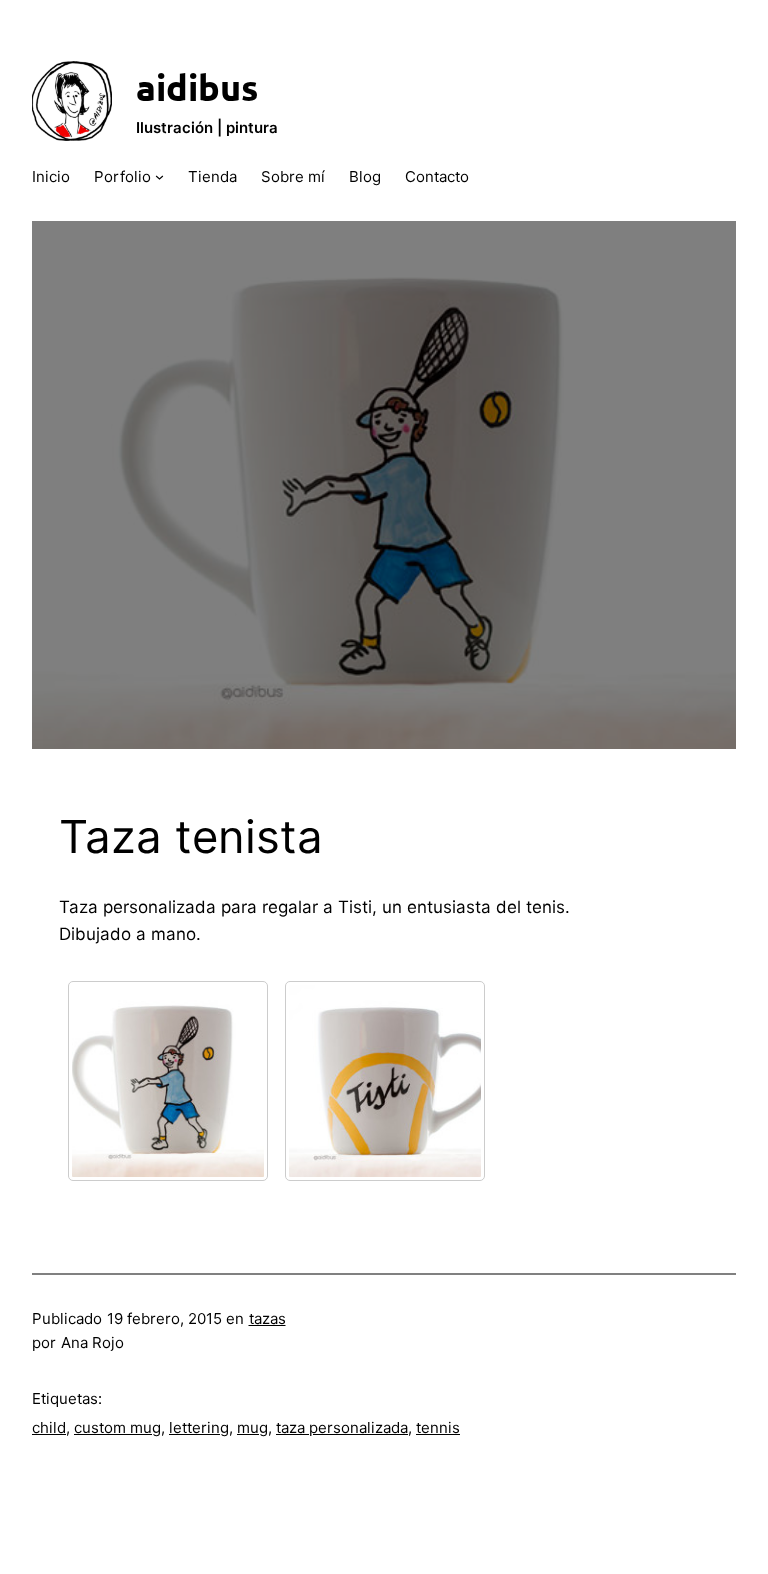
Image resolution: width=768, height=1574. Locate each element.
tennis (438, 1427)
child (49, 1427)
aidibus (197, 87)
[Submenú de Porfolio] (159, 176)
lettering (199, 1427)
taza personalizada (342, 1427)
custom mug (117, 1427)
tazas (267, 1318)
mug (252, 1427)
